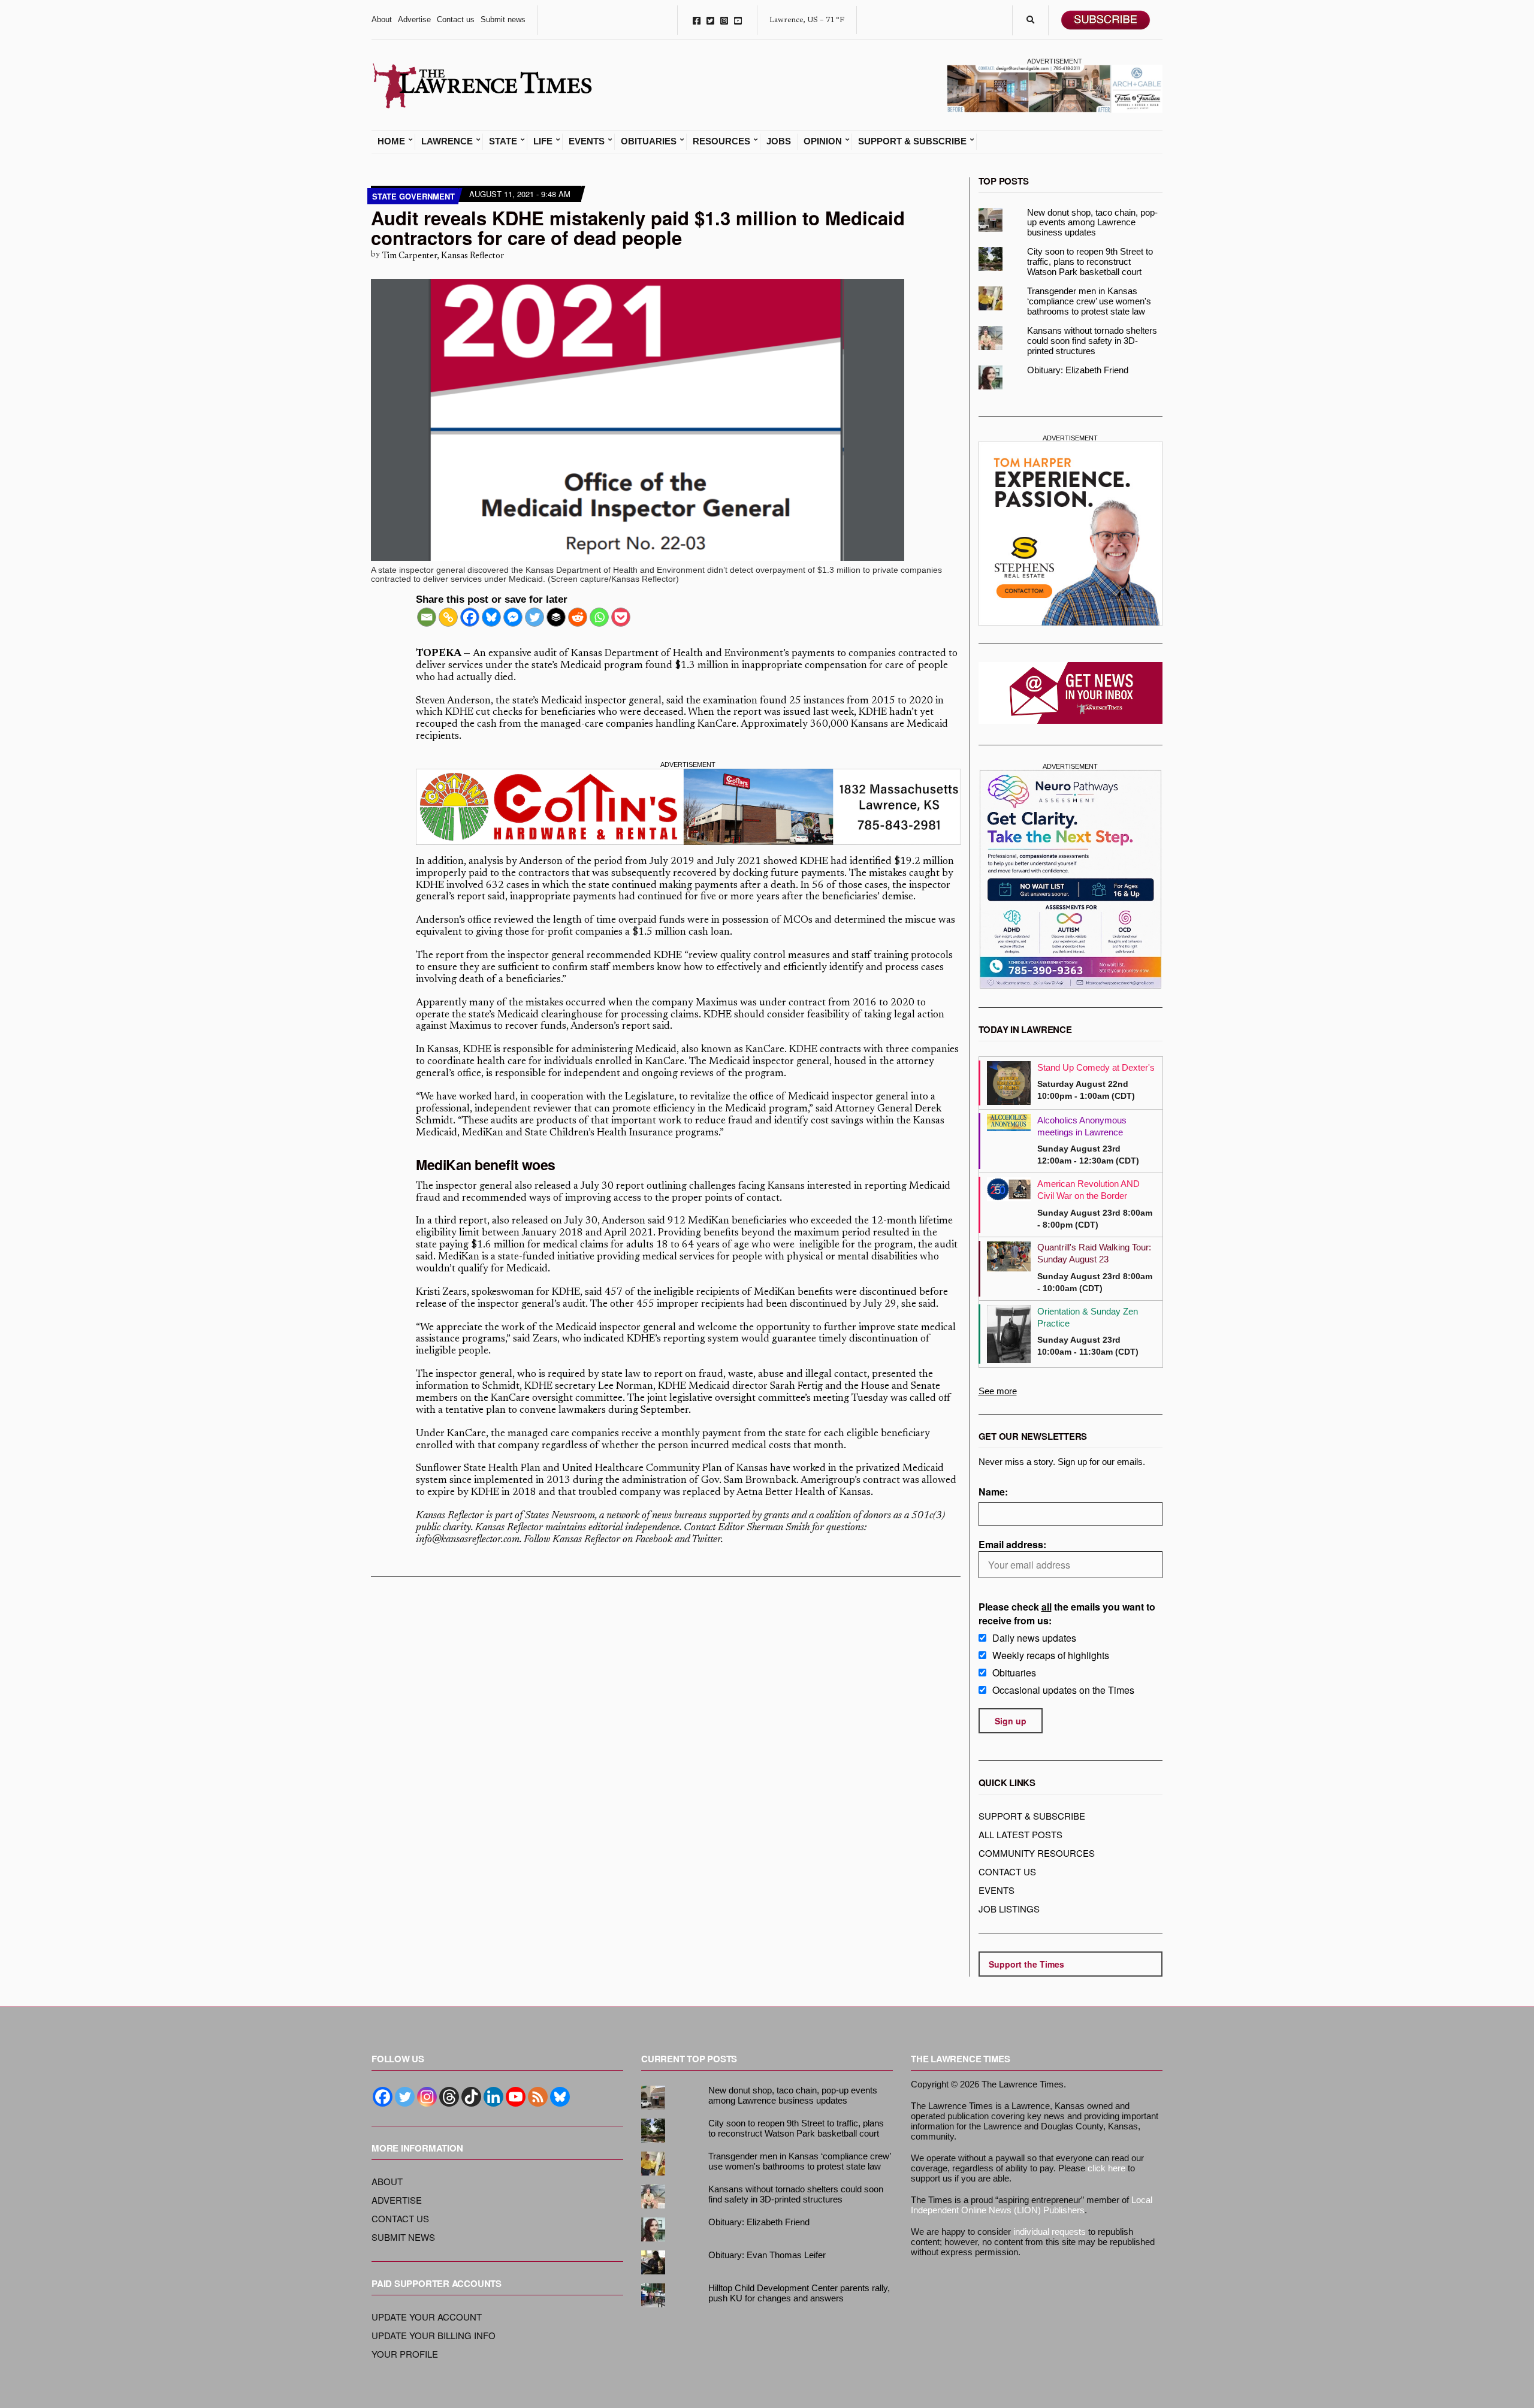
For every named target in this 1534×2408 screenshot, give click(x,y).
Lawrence (447, 141)
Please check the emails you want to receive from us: (1067, 1614)
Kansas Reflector (450, 1516)
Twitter (710, 20)
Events (587, 141)
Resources (721, 141)
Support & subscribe (1032, 1816)
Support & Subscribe (912, 141)
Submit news (503, 19)
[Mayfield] (1071, 879)
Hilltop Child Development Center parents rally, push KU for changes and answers (799, 2293)
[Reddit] (578, 617)
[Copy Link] (448, 617)
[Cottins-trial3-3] (688, 807)
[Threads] (449, 2097)
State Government (413, 196)
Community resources (1037, 1853)
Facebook (697, 20)
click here (1106, 2168)
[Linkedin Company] (493, 2097)
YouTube (738, 20)
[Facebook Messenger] (513, 617)
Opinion (823, 141)
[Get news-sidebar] (1071, 693)
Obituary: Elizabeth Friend (1078, 370)
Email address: (1012, 1544)
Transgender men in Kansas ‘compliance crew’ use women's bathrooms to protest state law (1089, 301)
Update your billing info (434, 2335)
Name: (993, 1492)
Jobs (779, 141)
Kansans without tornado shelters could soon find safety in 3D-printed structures (1092, 341)
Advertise (414, 19)
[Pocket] (621, 617)
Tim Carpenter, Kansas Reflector (443, 256)
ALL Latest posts (1020, 1834)
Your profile (405, 2354)
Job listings (1009, 1909)
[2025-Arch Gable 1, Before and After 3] (1055, 87)
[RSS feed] (538, 2097)
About (382, 19)
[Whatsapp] (599, 617)
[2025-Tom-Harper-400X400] (1071, 534)
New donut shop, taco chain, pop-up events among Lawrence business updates (1092, 223)
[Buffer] (556, 617)
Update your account (427, 2317)
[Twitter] (535, 617)
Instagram (724, 20)
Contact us (456, 19)
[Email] (427, 617)
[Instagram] (427, 2097)
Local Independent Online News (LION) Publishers (1032, 2205)
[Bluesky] (491, 617)
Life (543, 141)
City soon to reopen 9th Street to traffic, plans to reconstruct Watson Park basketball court (1090, 262)
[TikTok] (471, 2097)
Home (391, 141)
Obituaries (649, 141)
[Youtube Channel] (516, 2097)
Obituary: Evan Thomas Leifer (767, 2255)
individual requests (1050, 2232)
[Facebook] (470, 617)
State (503, 141)
